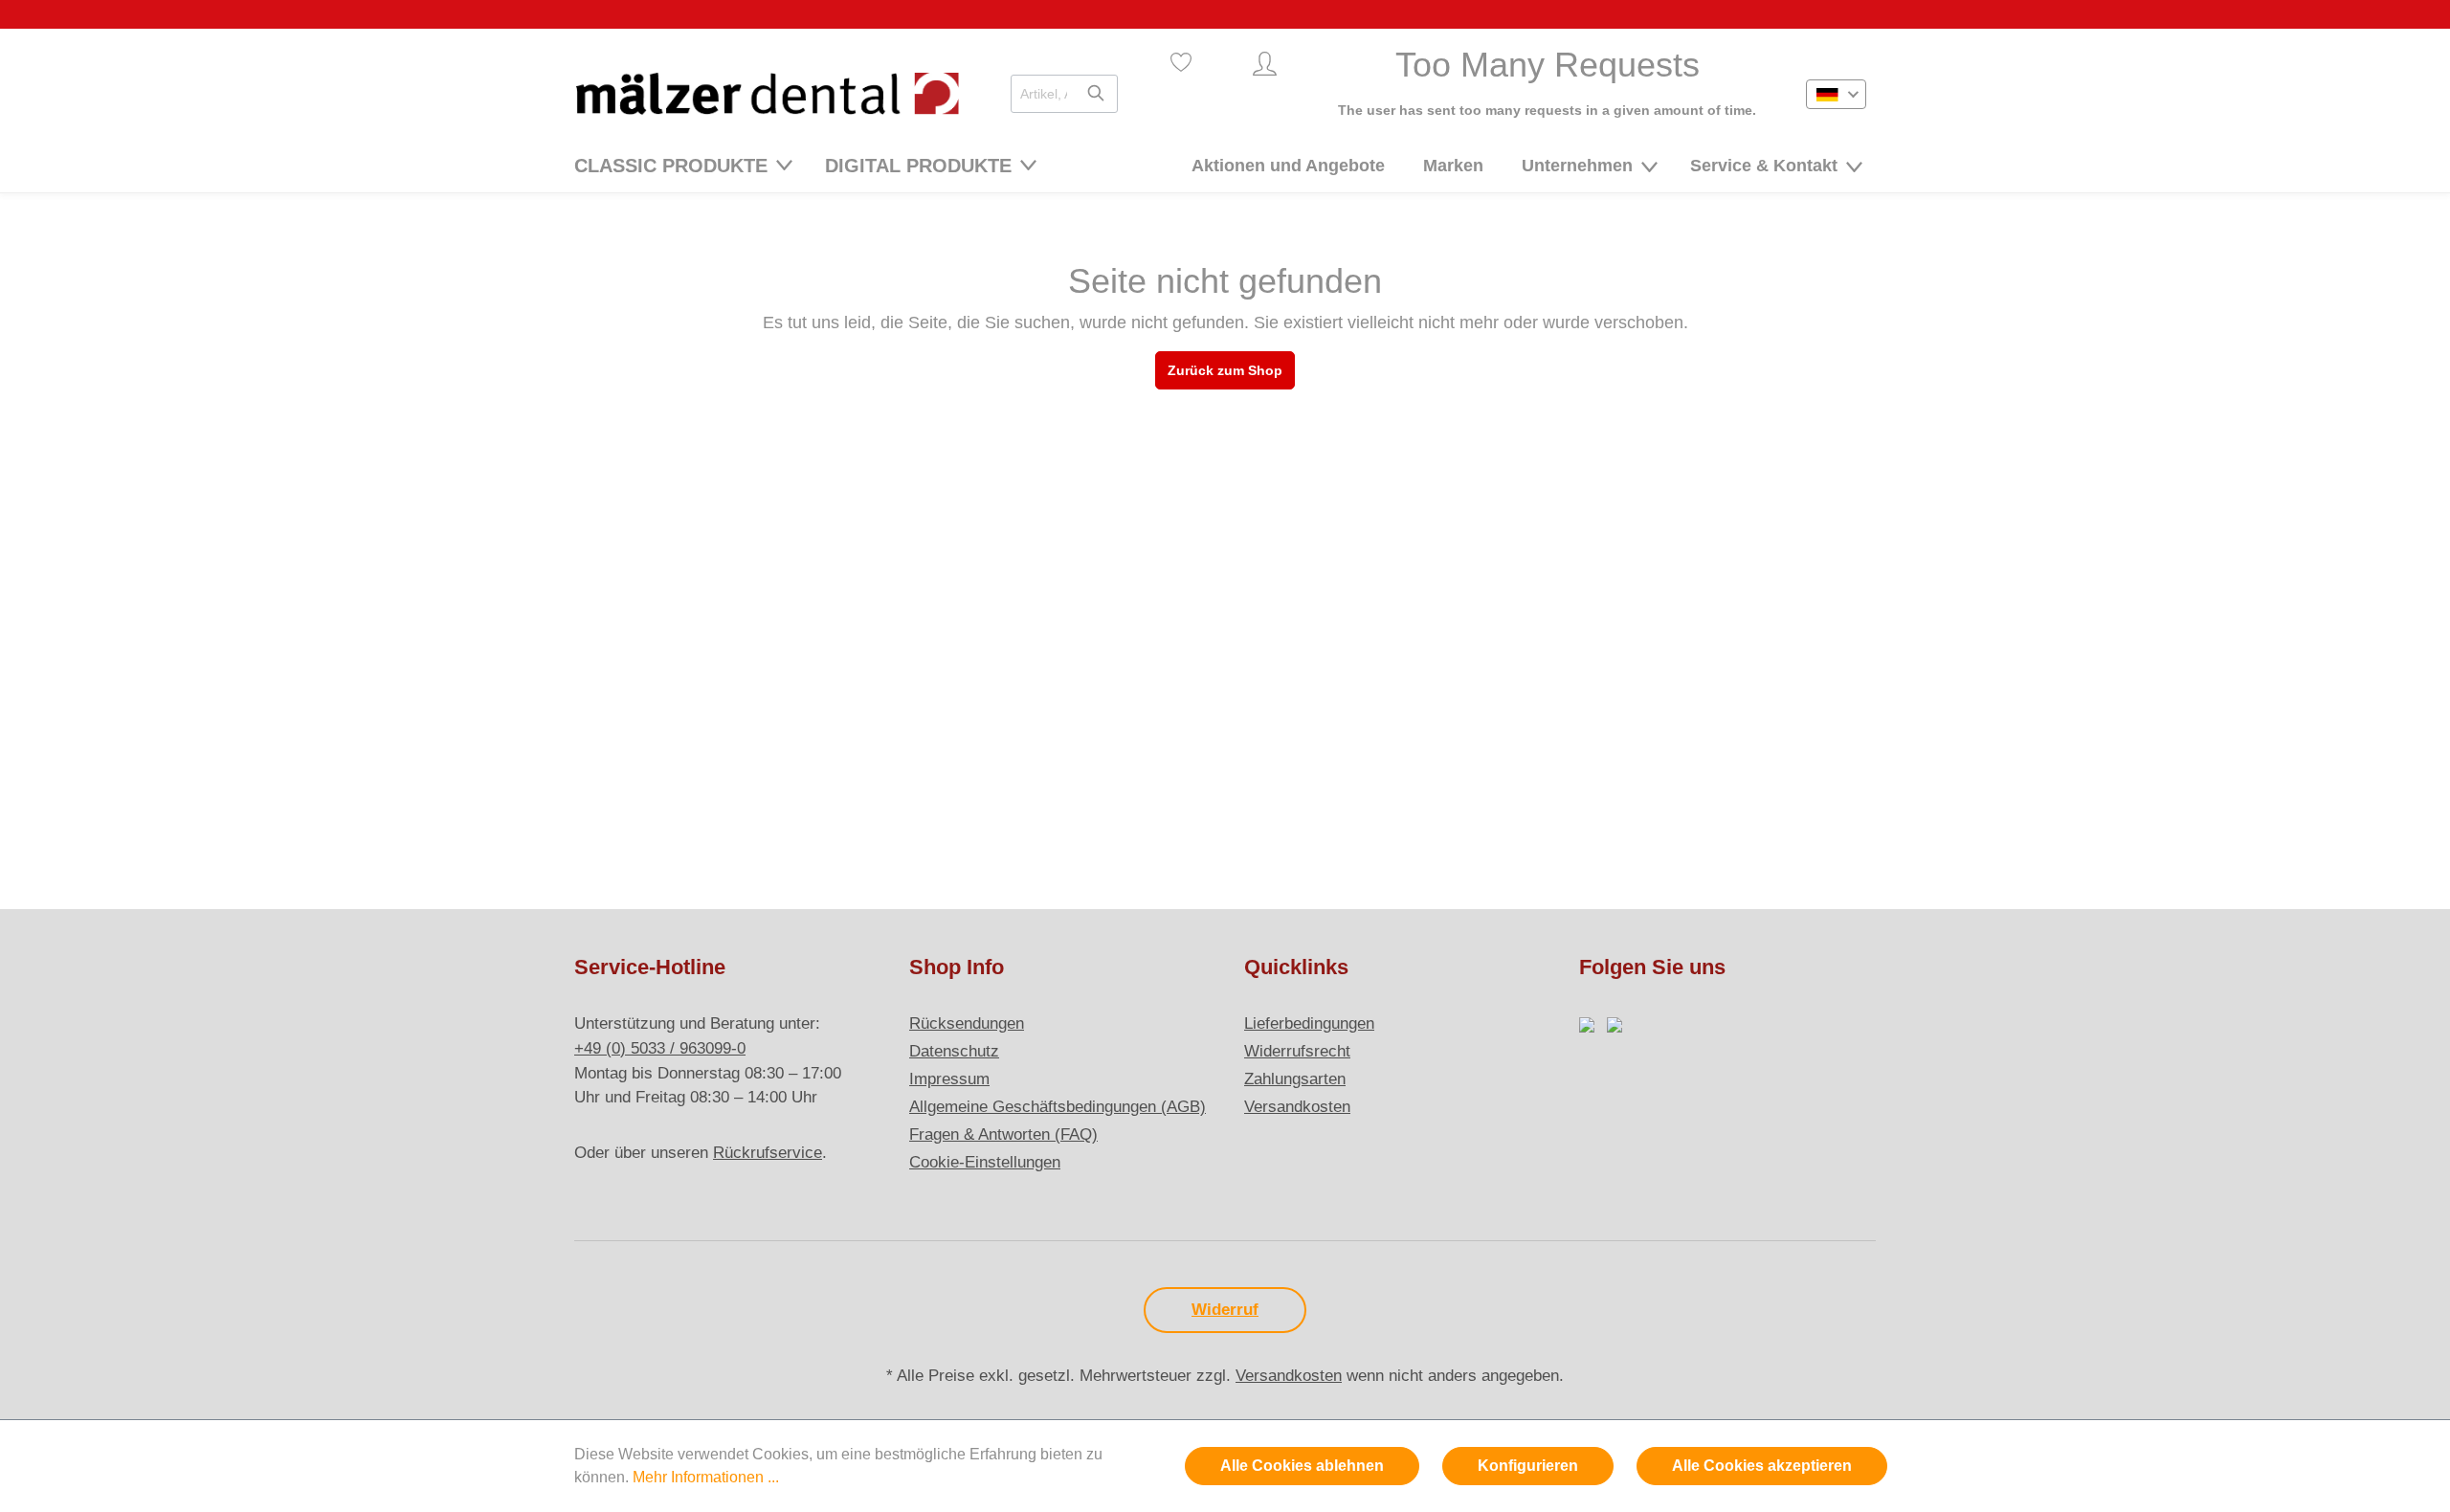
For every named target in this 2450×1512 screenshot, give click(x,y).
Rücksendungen (967, 1023)
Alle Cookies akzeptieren (1762, 1466)
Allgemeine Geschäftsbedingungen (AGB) (1058, 1107)
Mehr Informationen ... (706, 1477)
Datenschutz (954, 1051)
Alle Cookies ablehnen (1302, 1466)
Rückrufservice (768, 1153)
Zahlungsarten (1295, 1079)
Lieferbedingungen (1309, 1023)
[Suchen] (1096, 94)
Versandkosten (1297, 1107)
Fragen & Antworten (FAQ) (1003, 1134)
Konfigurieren (1528, 1466)
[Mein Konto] (1265, 64)
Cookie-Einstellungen (985, 1162)
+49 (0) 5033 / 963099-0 (660, 1048)
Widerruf (1225, 1310)
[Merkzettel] (1181, 62)
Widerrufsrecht (1297, 1051)
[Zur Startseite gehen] (768, 93)
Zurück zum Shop (1225, 370)
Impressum (949, 1079)
